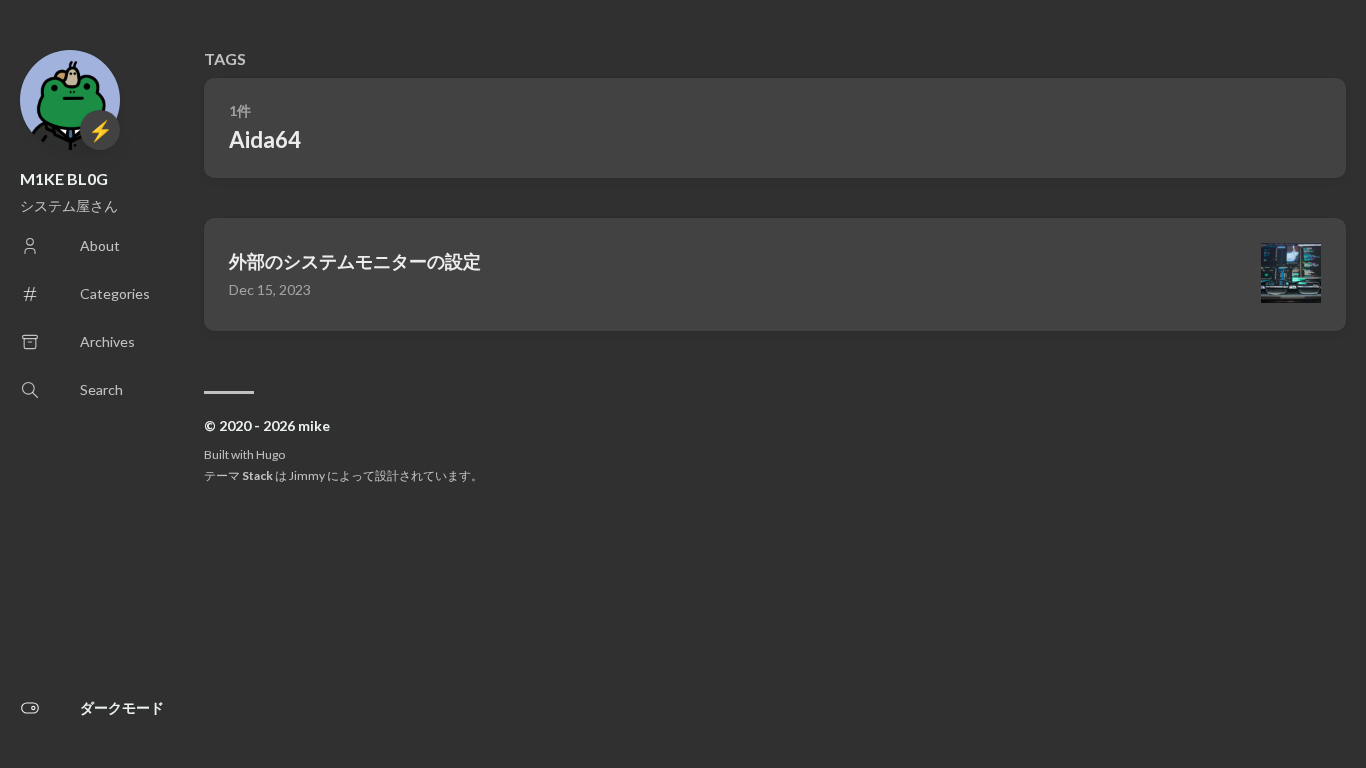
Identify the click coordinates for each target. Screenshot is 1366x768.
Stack (257, 475)
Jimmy (307, 475)
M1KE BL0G (64, 178)
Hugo (270, 454)
